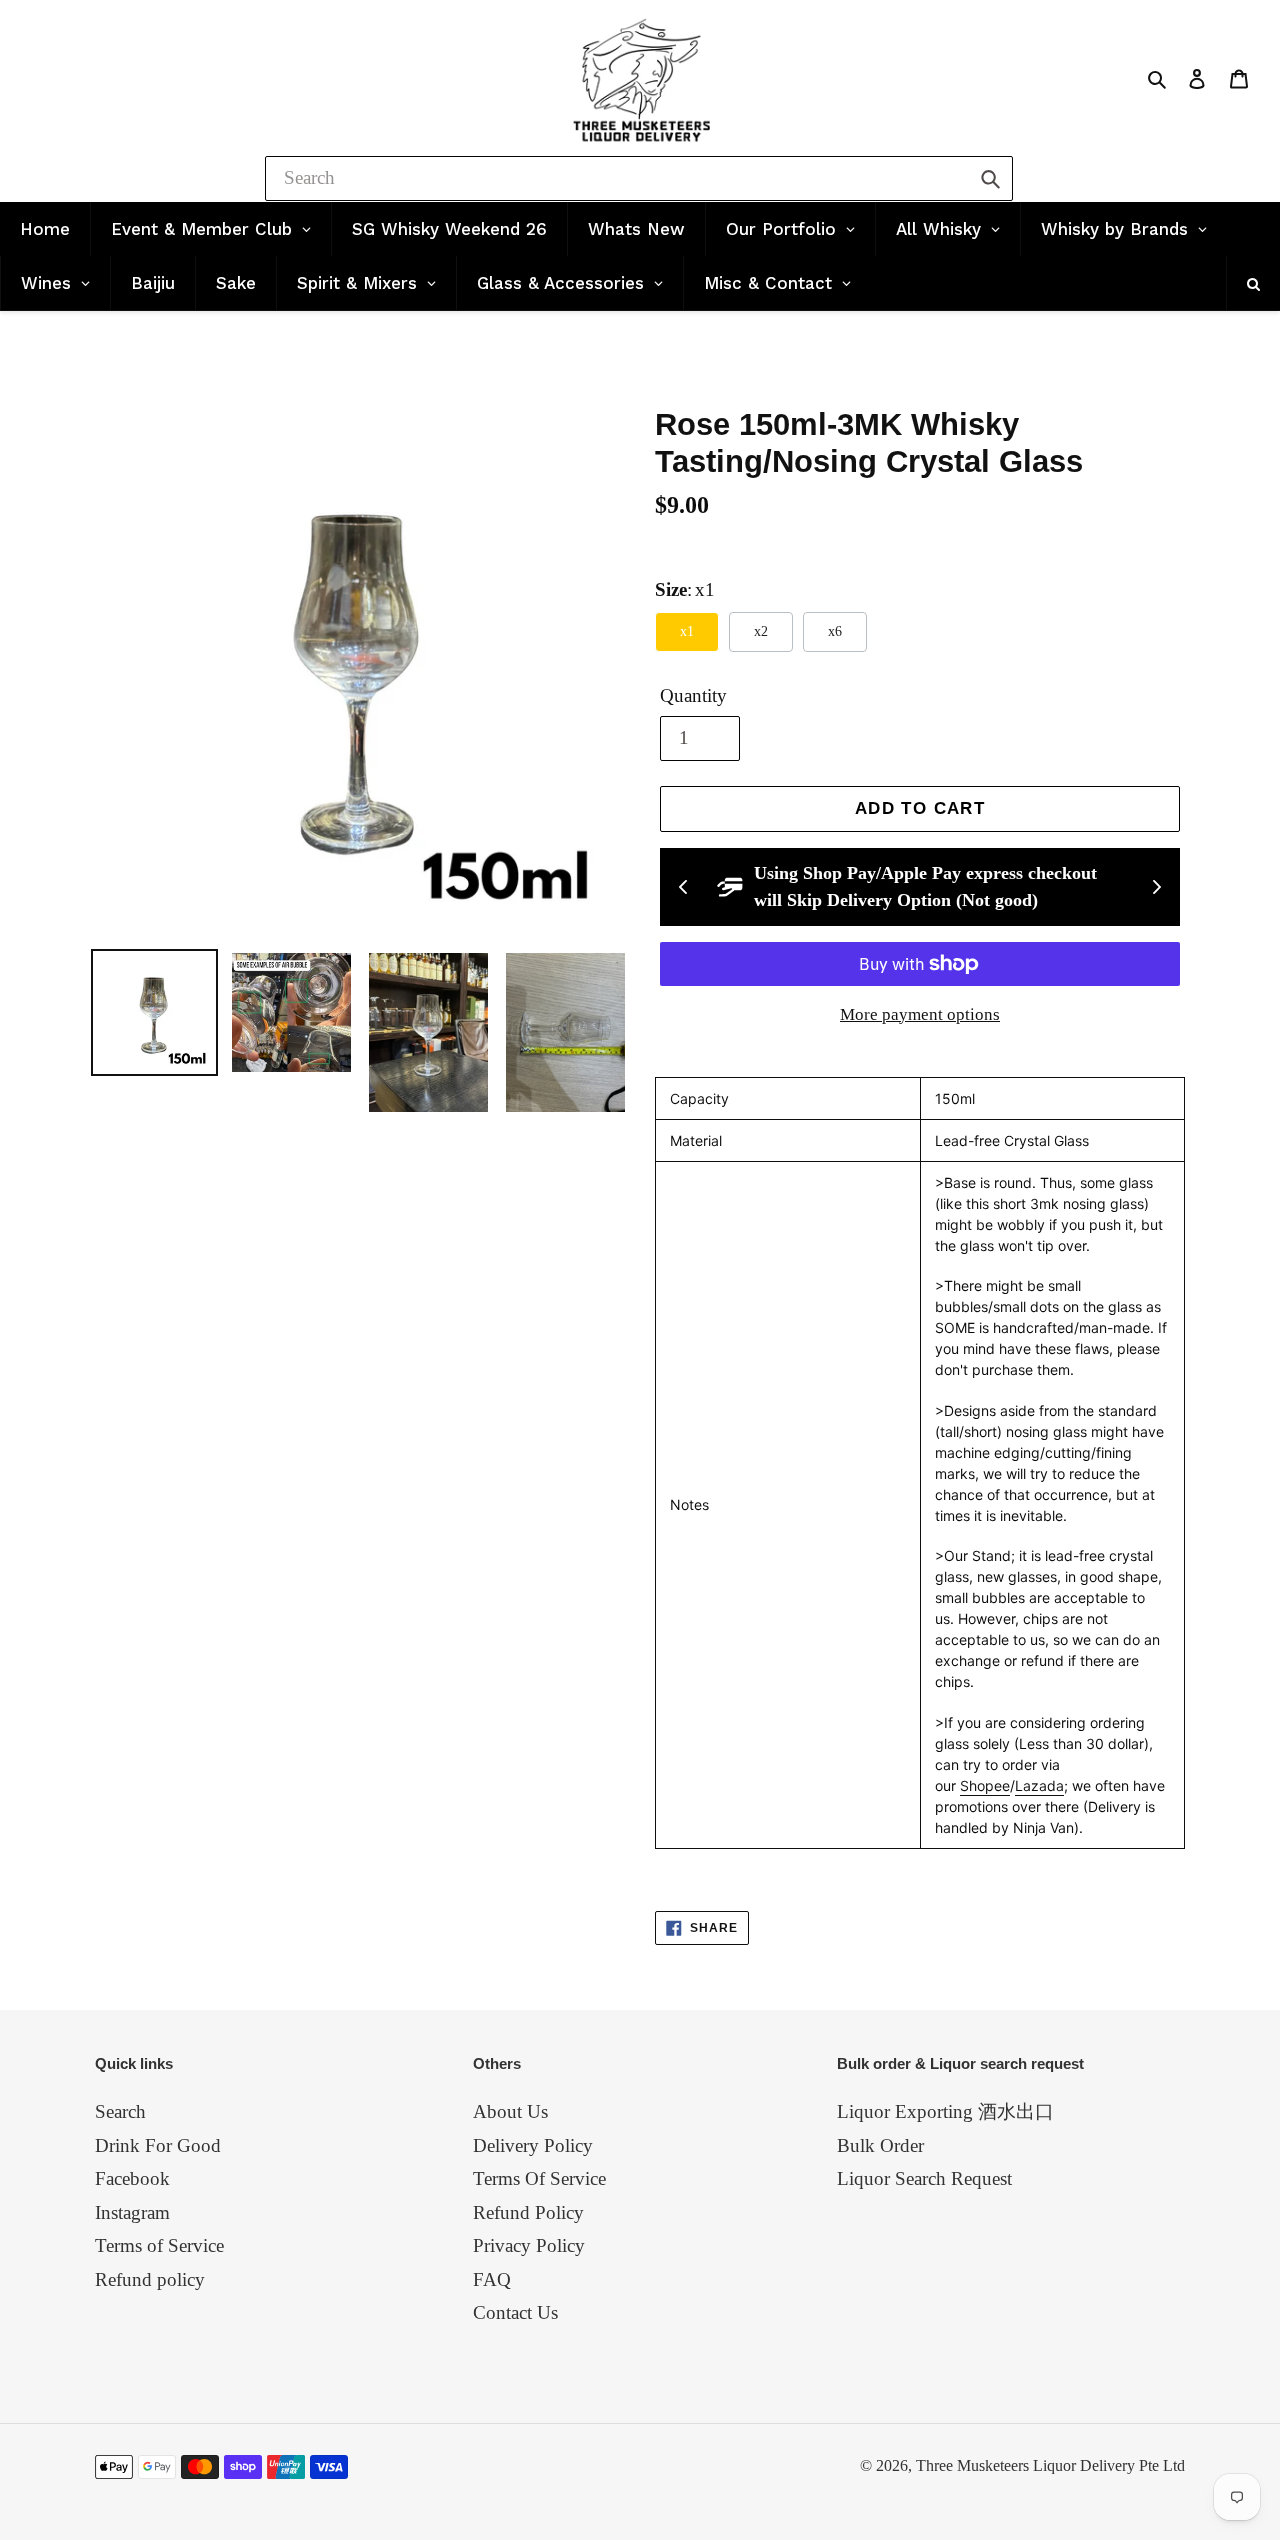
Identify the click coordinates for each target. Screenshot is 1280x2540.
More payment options (920, 1014)
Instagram (132, 2212)
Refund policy (150, 2279)
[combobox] (639, 178)
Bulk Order (880, 2145)
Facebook (132, 2178)
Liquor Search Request (924, 2178)
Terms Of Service (539, 2178)
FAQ (492, 2279)
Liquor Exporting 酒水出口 (945, 2111)
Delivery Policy (533, 2145)
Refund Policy (528, 2212)
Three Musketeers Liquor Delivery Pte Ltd (1050, 2465)
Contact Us (515, 2312)
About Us (510, 2111)
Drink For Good (158, 2145)
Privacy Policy (529, 2245)
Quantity (693, 695)
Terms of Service (159, 2245)
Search (120, 2111)
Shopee (985, 1785)
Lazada (1039, 1785)
